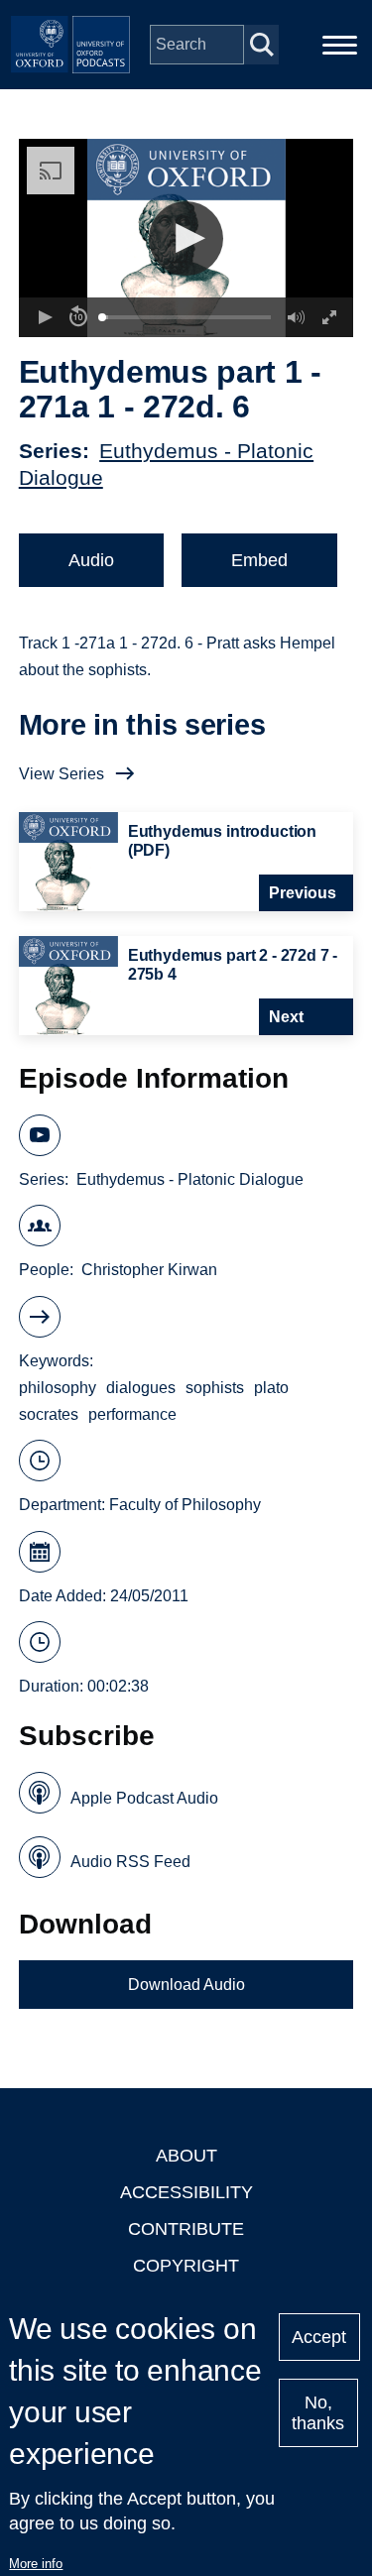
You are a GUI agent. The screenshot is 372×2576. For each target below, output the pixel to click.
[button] (186, 238)
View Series (62, 774)
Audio (91, 560)
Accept (319, 2337)
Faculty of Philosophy (185, 1505)
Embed (259, 560)
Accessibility (186, 2192)
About (186, 2156)
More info (36, 2564)
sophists (215, 1388)
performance (132, 1414)
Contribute (186, 2229)
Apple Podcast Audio (144, 1798)
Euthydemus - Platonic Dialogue (190, 1179)
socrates (49, 1414)
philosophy (58, 1388)
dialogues (141, 1388)
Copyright (186, 2266)
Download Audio (186, 1985)
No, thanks (318, 2413)
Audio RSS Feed (130, 1862)
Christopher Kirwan (149, 1270)
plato (271, 1388)
